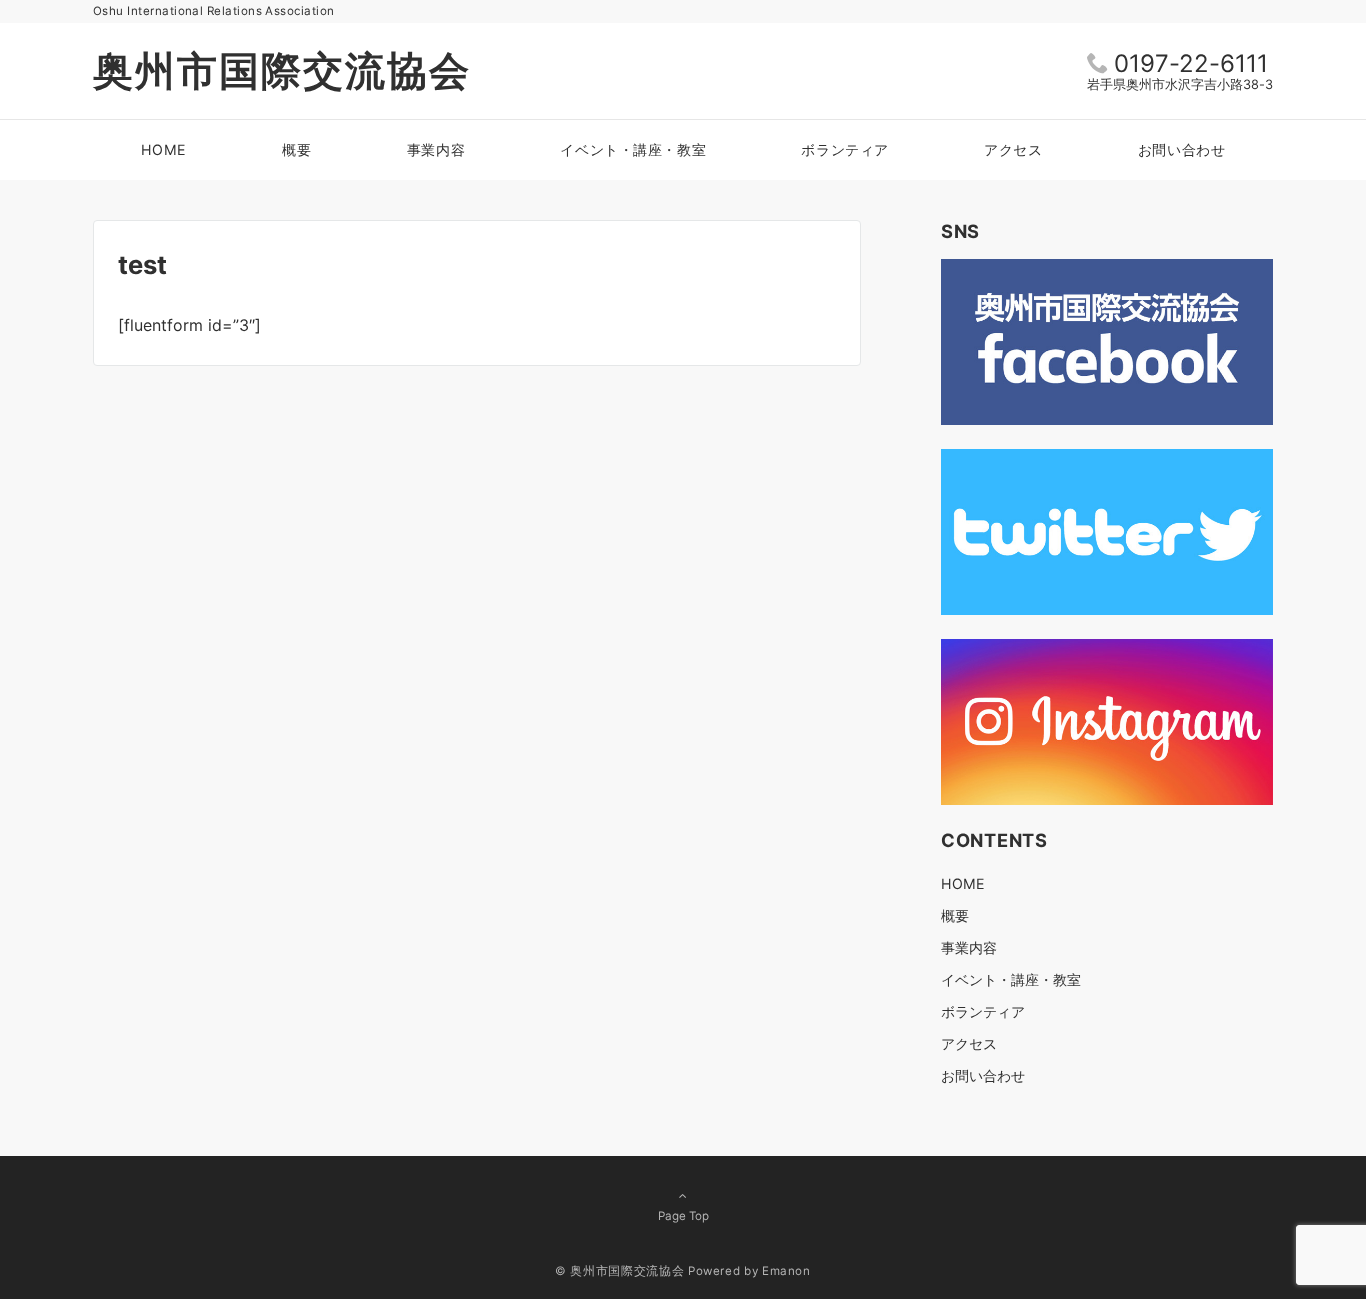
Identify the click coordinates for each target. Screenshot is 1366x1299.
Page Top (683, 1216)
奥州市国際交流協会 (282, 70)
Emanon (786, 1271)
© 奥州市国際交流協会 (619, 1271)
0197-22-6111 (1191, 63)
